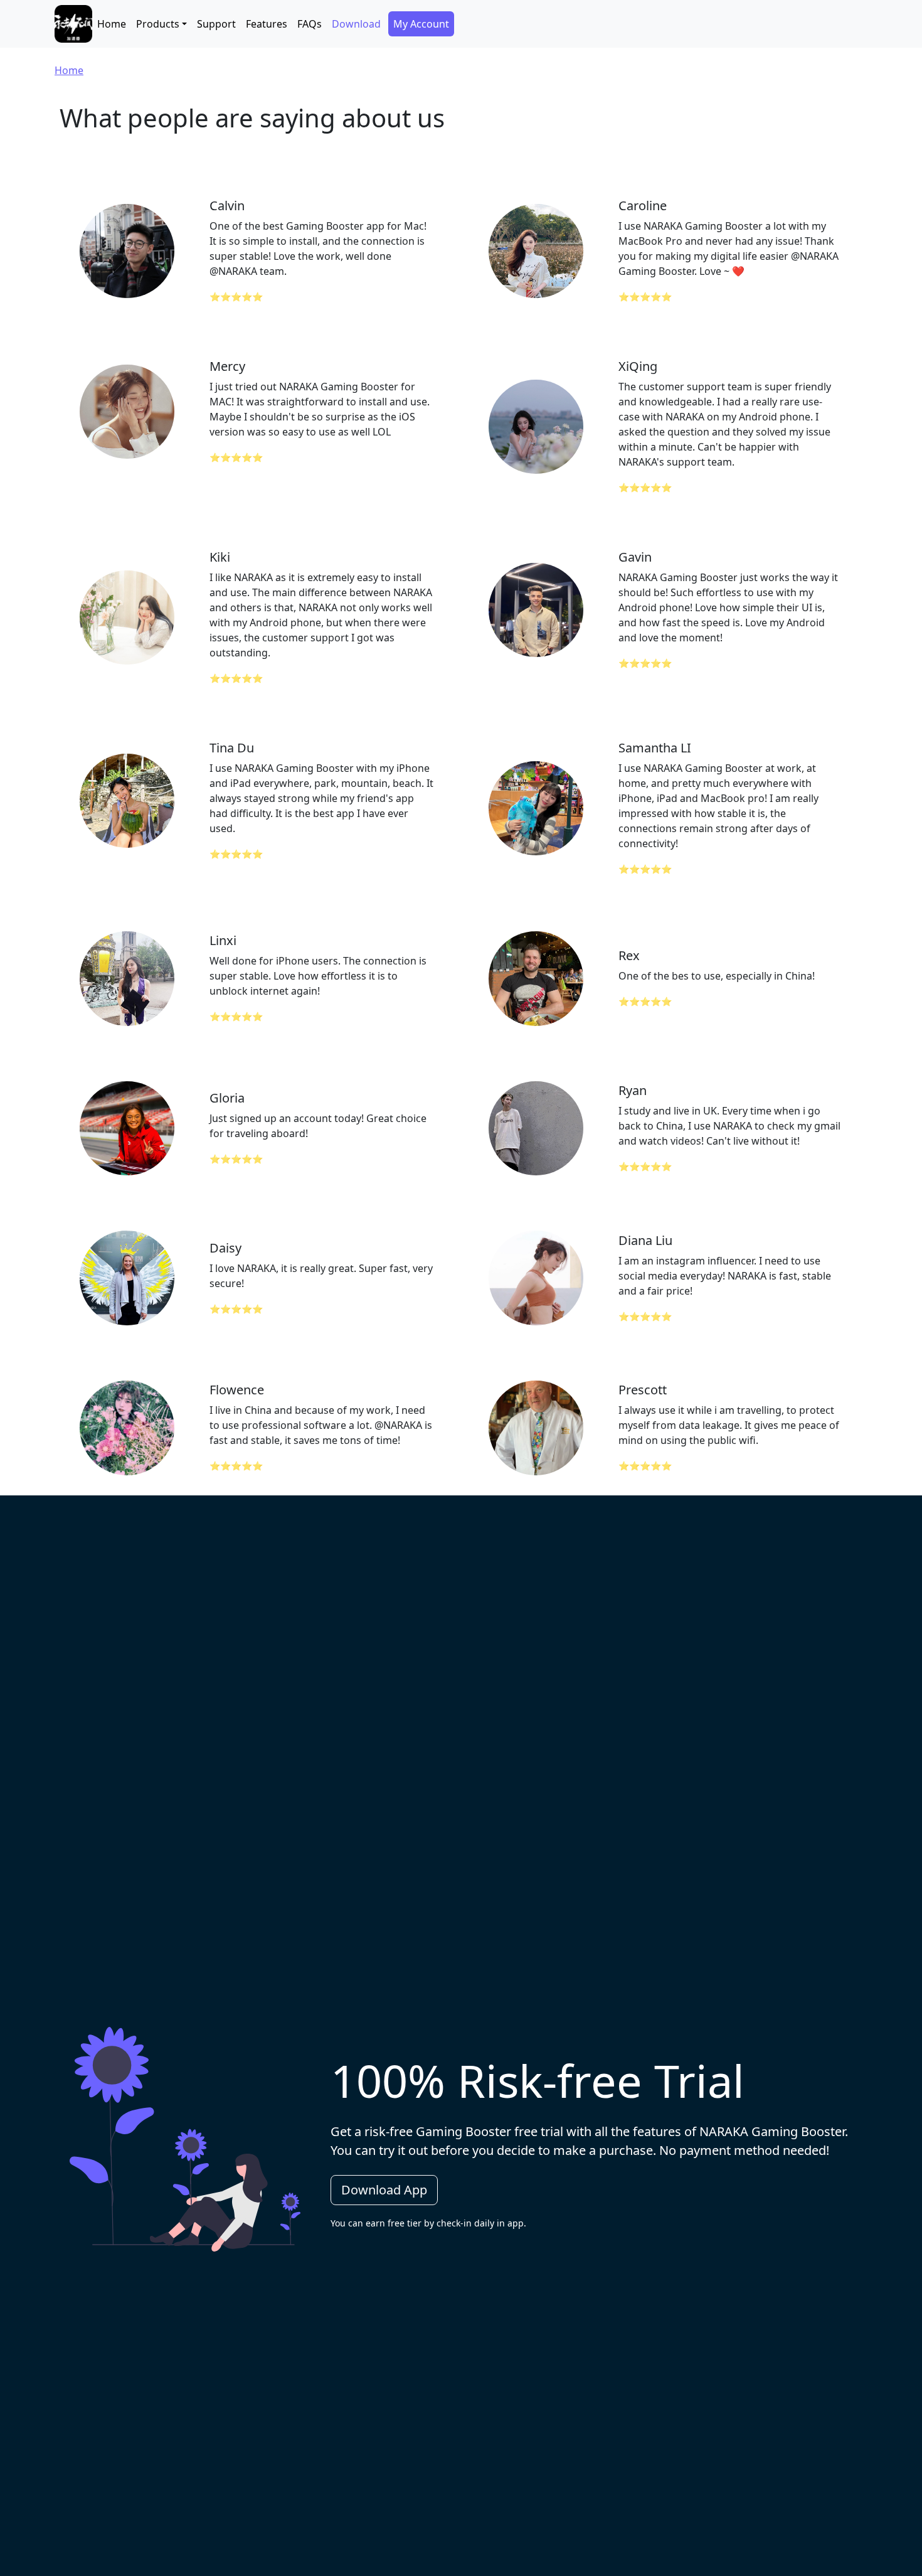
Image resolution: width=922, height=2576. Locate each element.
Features (267, 24)
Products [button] (158, 24)
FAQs (310, 24)
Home (112, 24)
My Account (421, 24)
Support (216, 24)
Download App (384, 2190)
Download (356, 24)
